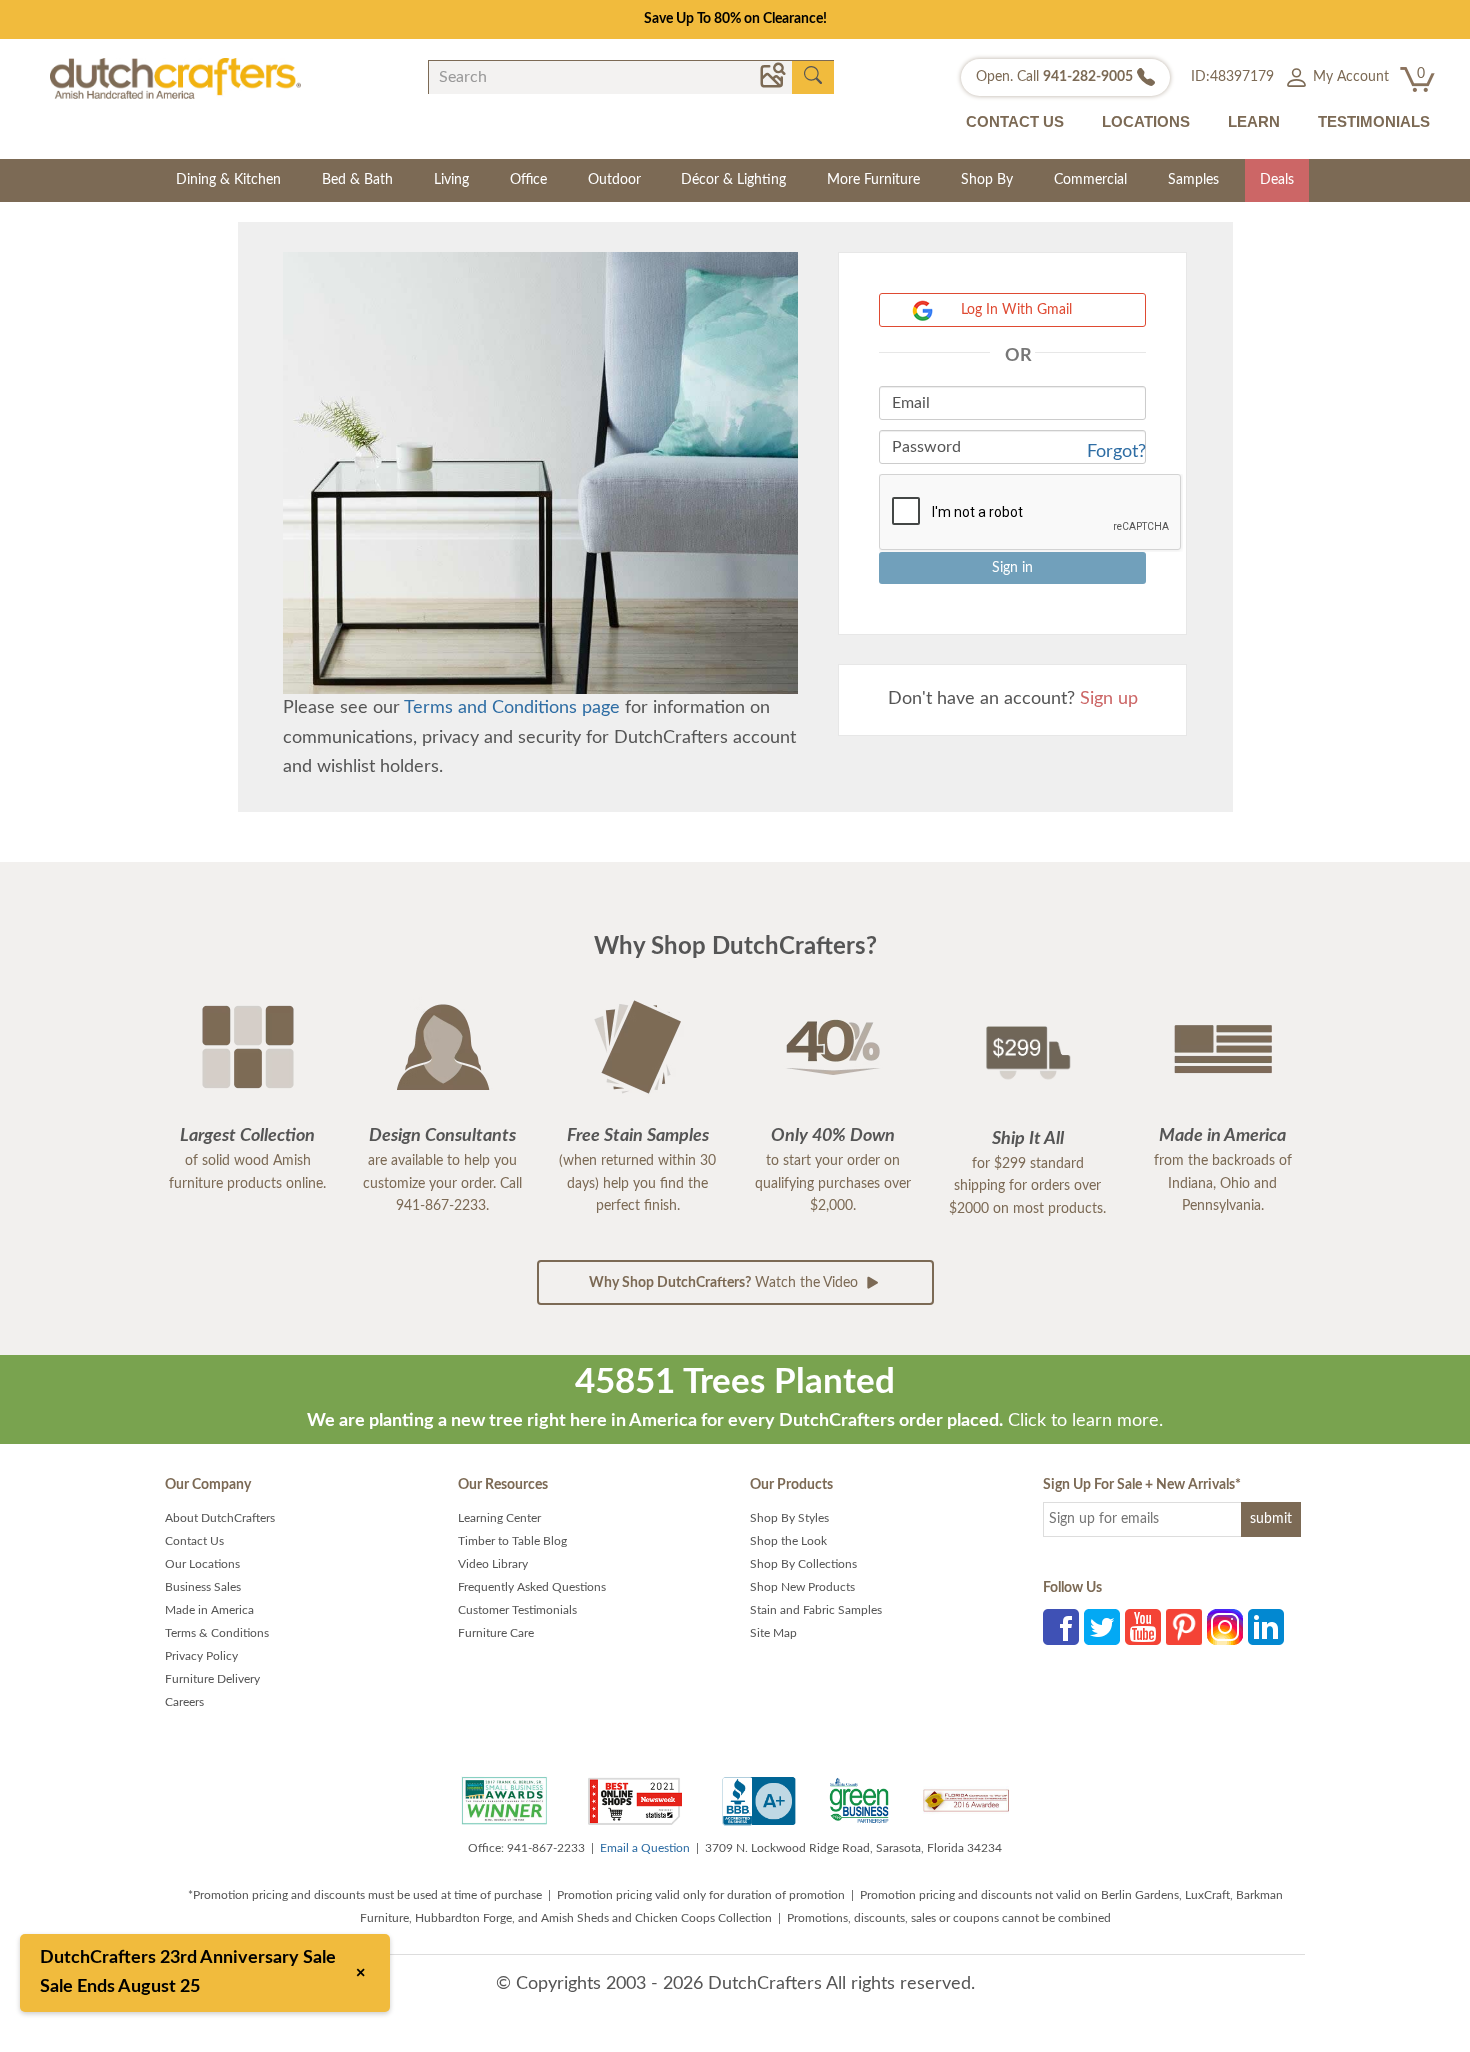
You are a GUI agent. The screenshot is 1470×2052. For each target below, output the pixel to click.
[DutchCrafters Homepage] (175, 78)
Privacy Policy (201, 1656)
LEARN (1254, 121)
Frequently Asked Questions (532, 1587)
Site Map (773, 1633)
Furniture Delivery (212, 1679)
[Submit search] (813, 76)
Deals (1277, 180)
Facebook (1061, 1627)
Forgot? (1116, 452)
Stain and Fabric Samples (816, 1610)
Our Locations (202, 1564)
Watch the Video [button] (725, 1283)
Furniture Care (496, 1633)
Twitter (1102, 1627)
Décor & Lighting (733, 180)
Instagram (1225, 1627)
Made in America (209, 1610)
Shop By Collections (803, 1564)
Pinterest (1184, 1627)
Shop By (987, 180)
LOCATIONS (1146, 121)
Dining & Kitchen (228, 180)
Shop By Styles (789, 1518)
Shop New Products (802, 1587)
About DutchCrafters (220, 1518)
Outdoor (614, 180)
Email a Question (645, 1848)
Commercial (1090, 180)
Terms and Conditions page (512, 708)
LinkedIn (1266, 1627)
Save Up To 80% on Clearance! (735, 19)
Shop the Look (788, 1541)
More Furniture (873, 180)
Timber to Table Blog (512, 1541)
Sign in (1012, 568)
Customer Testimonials (517, 1610)
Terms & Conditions (217, 1633)
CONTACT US (1015, 121)
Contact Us (194, 1541)
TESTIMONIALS (1374, 121)
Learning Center (499, 1518)
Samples (1193, 180)
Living (451, 180)
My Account (1349, 77)
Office (528, 180)
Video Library (493, 1564)
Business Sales (203, 1587)
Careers (184, 1702)
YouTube (1143, 1627)
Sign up (1109, 699)
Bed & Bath (357, 180)
